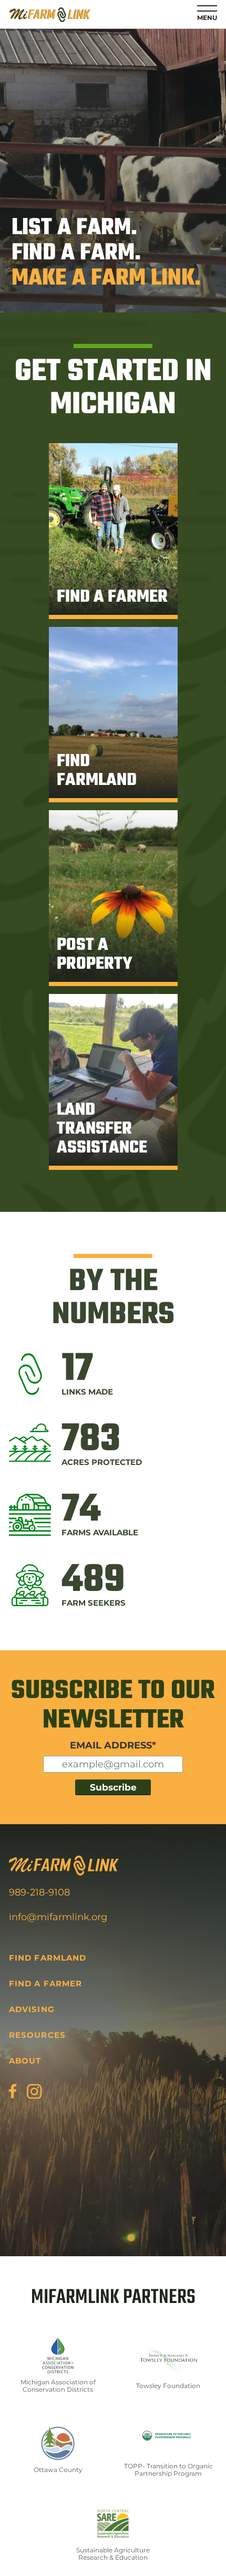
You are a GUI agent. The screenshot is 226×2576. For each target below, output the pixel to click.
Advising (32, 2009)
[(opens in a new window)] (13, 2091)
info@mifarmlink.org (58, 1917)
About (25, 2061)
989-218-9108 (39, 1892)
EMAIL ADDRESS (113, 1745)
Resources (37, 2035)
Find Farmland (48, 1958)
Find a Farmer (45, 1983)
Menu (207, 18)
